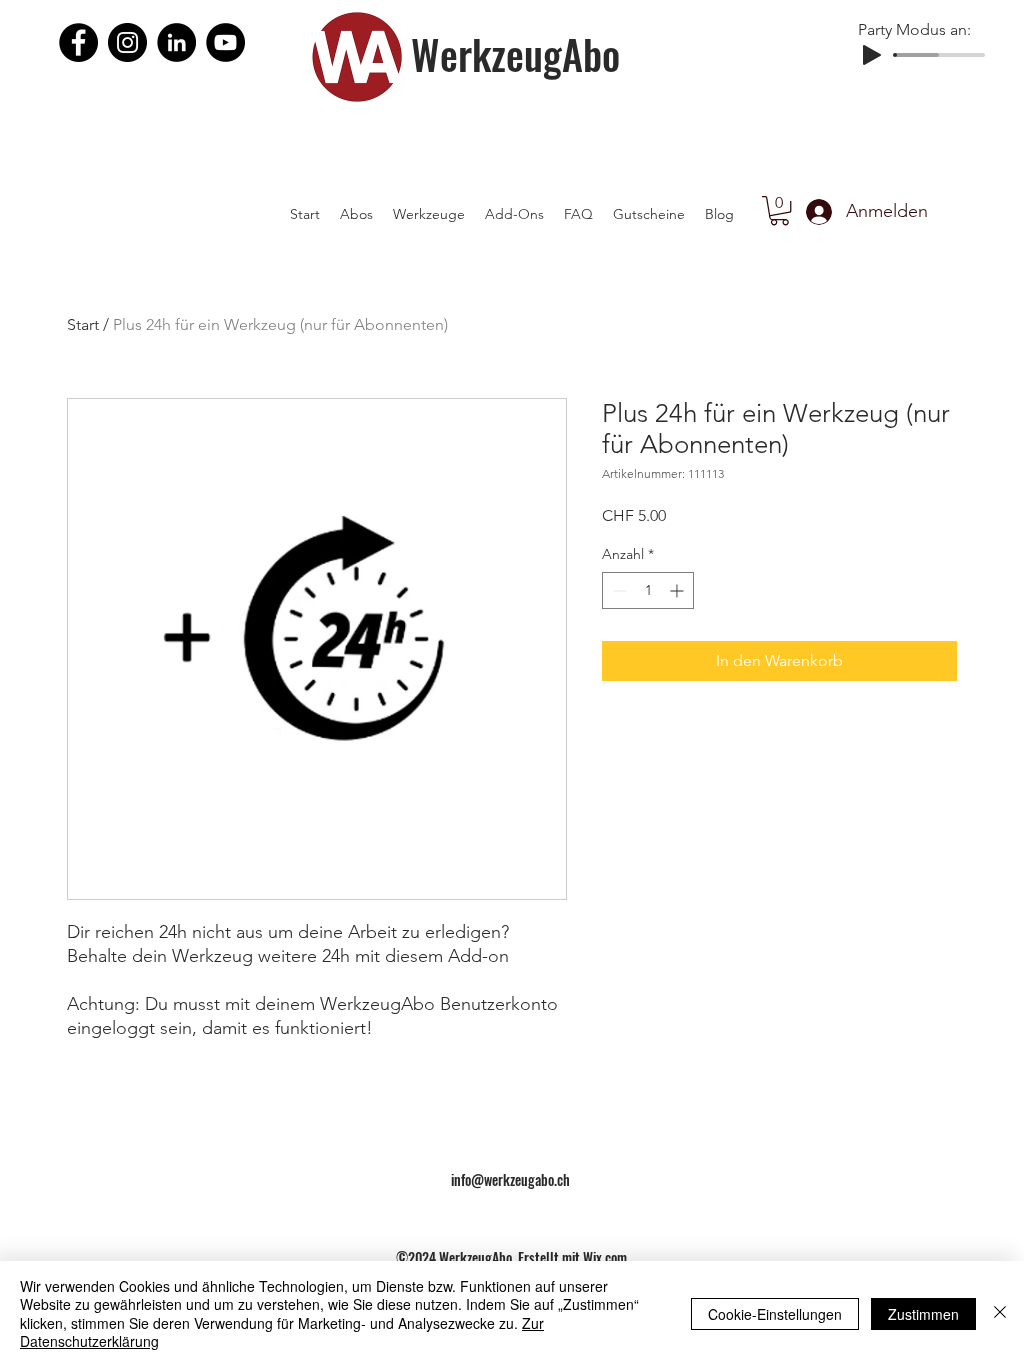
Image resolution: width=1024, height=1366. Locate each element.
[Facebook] (78, 42)
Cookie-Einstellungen (775, 1314)
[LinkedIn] (176, 42)
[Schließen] (1000, 1313)
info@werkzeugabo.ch (510, 1179)
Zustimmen (923, 1314)
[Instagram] (127, 42)
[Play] (872, 55)
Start (83, 324)
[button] (779, 210)
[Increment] (678, 590)
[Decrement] (617, 590)
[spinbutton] (648, 590)
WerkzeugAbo (515, 54)
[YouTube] (225, 42)
